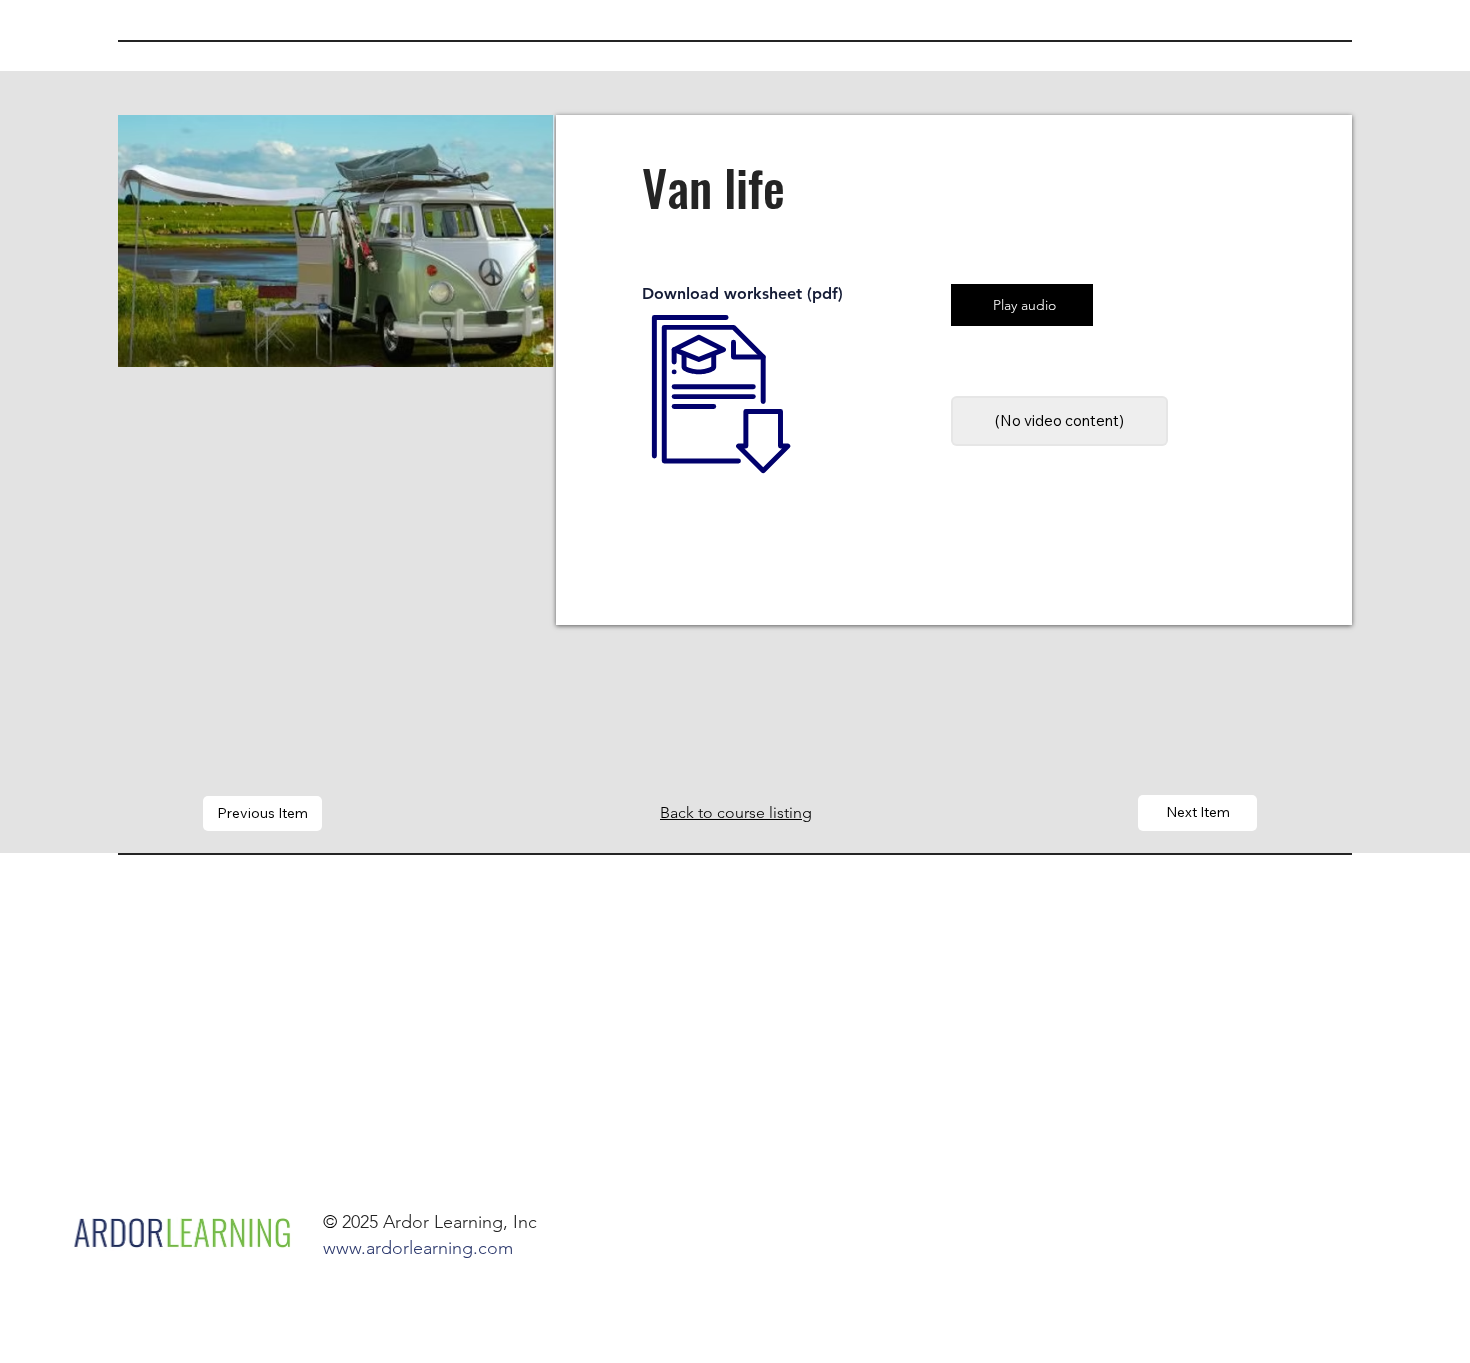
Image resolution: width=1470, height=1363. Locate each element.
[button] (1059, 420)
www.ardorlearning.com (418, 1248)
